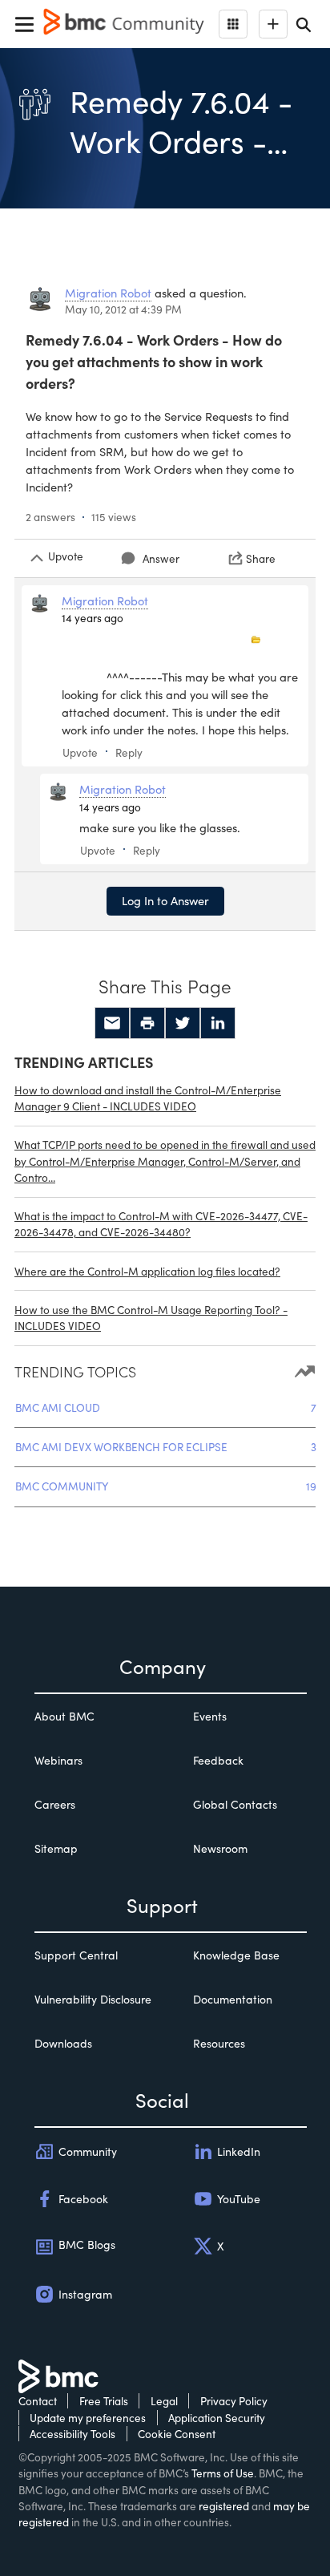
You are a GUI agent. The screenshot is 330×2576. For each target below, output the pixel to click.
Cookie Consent (177, 2434)
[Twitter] (183, 1023)
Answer (161, 558)
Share (261, 558)
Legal (164, 2401)
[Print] (147, 1023)
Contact (38, 2401)
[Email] (112, 1023)
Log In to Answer (165, 900)
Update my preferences (88, 2418)
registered (224, 2506)
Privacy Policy (234, 2401)
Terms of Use (223, 2473)
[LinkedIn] (218, 1023)
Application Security (217, 2418)
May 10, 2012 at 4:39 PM (123, 309)
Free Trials (104, 2401)
